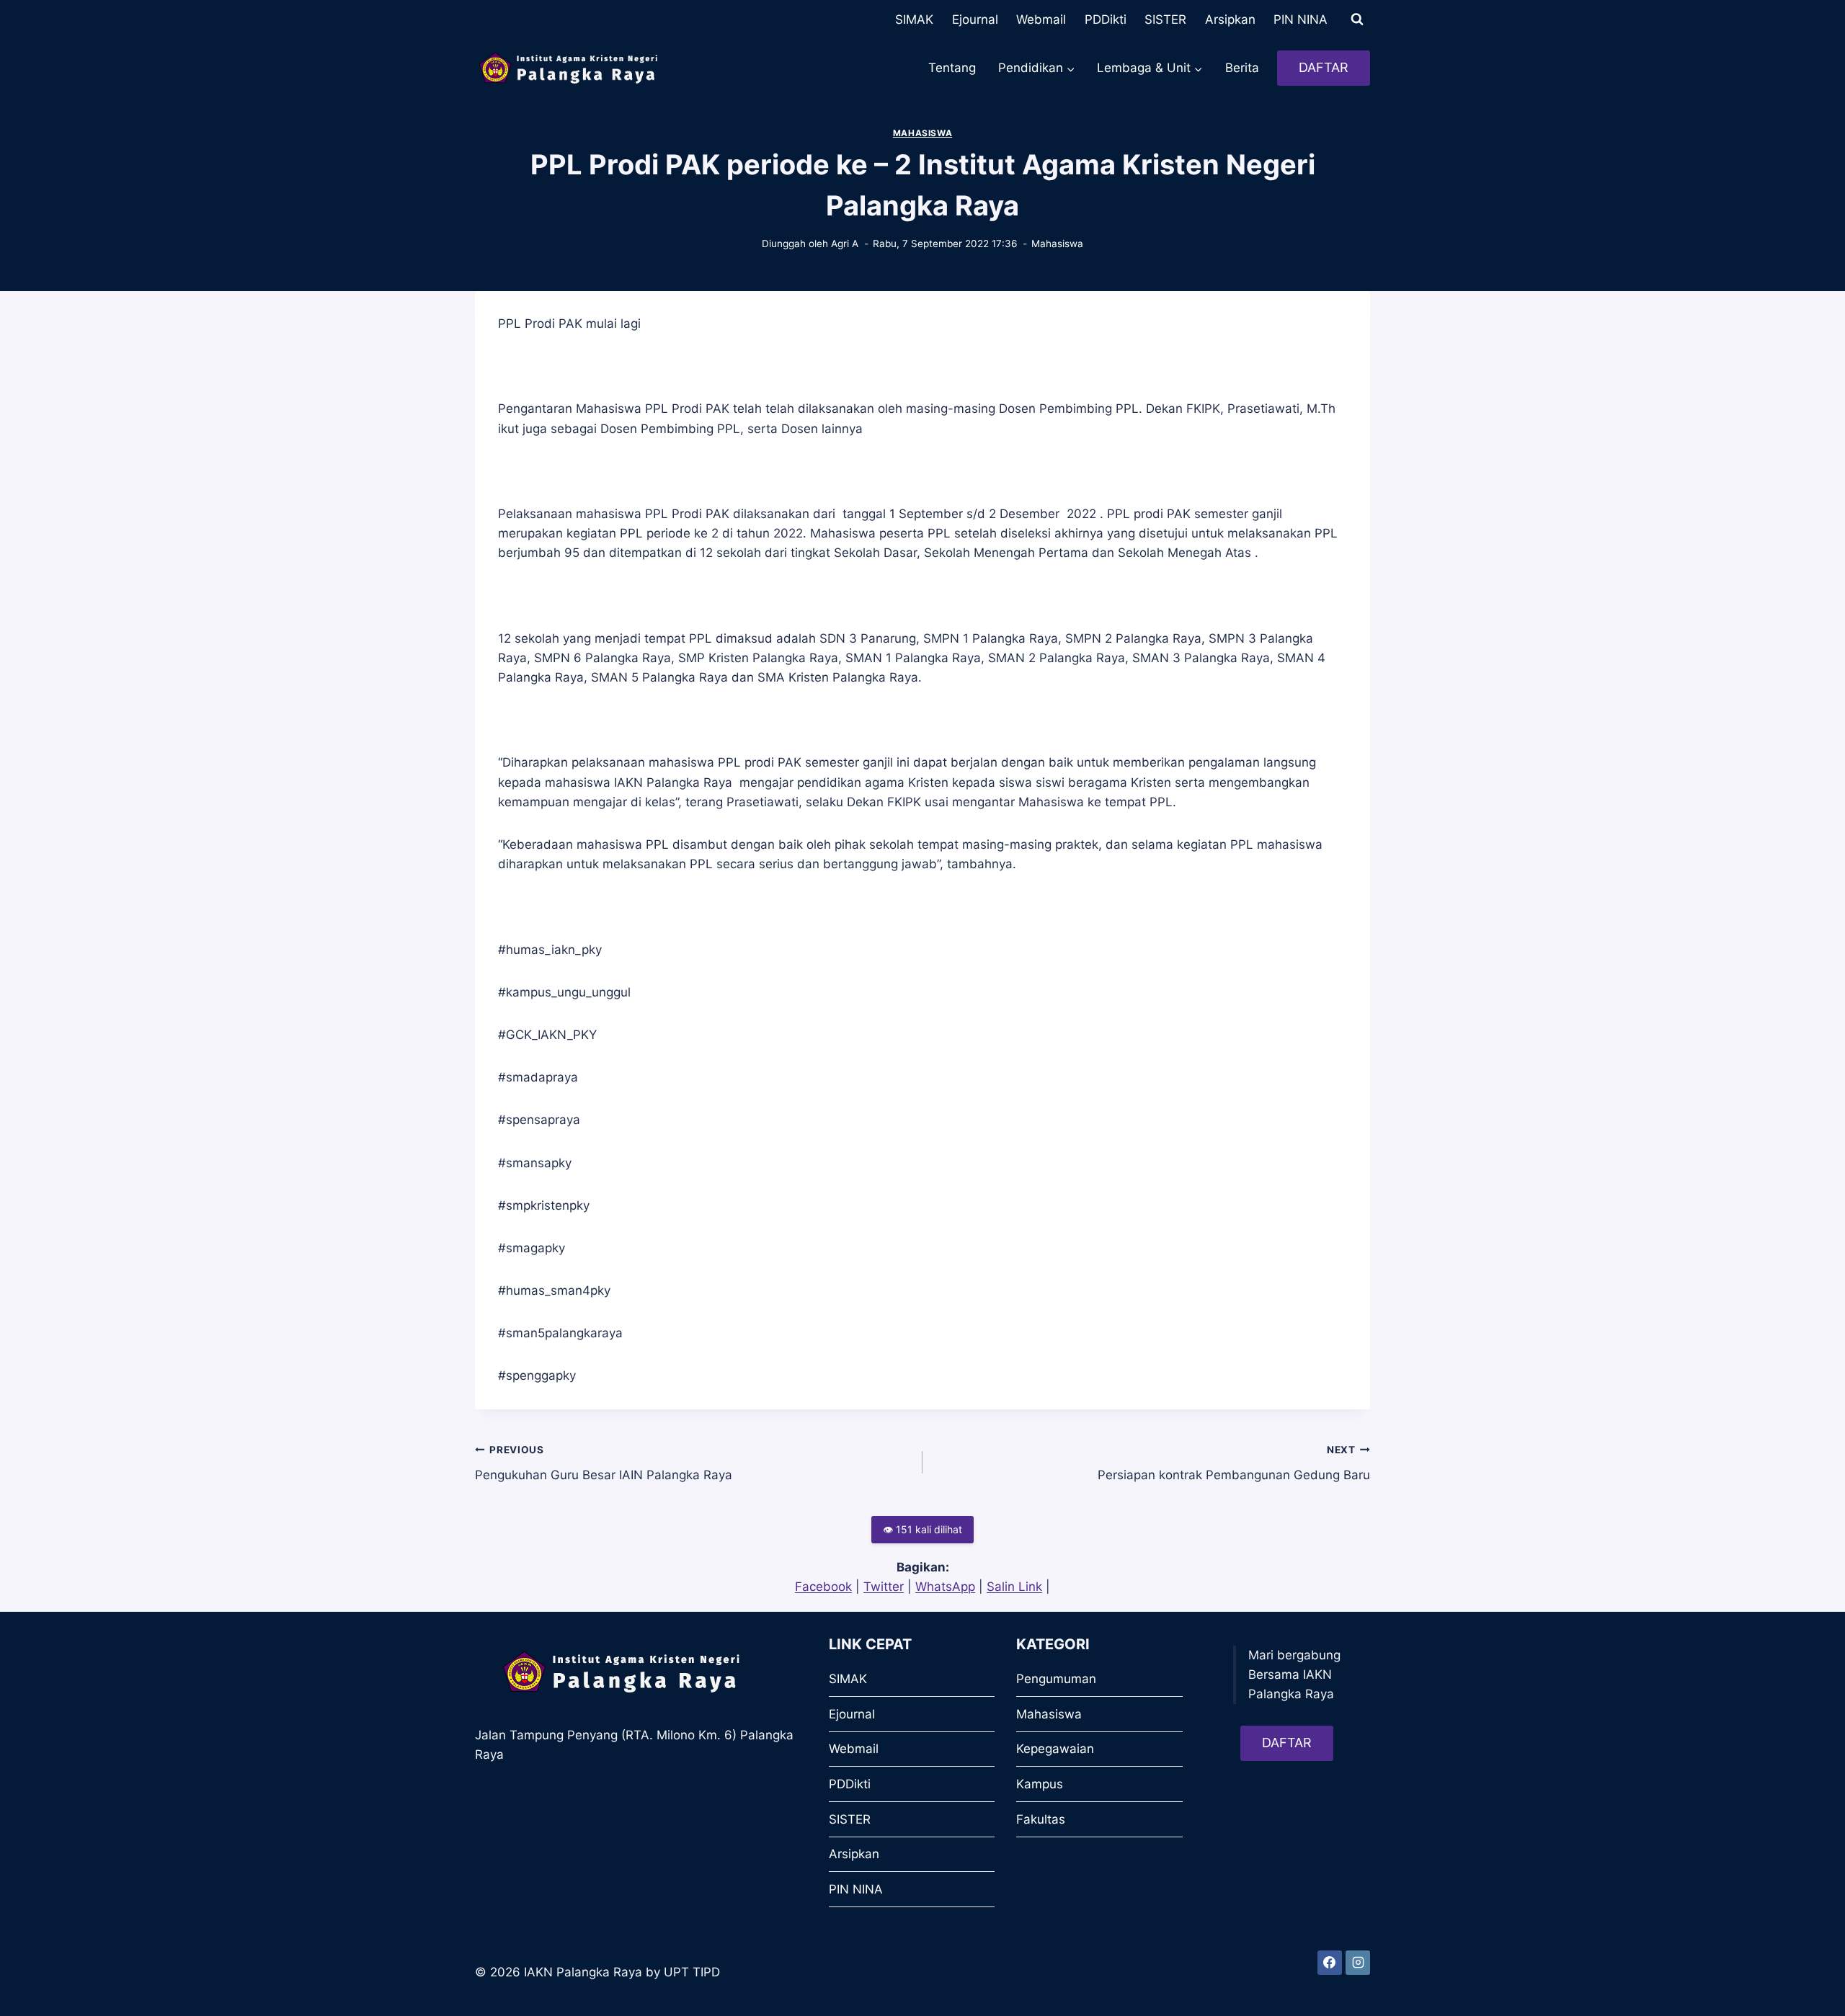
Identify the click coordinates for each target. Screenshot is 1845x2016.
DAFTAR (1324, 67)
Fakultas (1041, 1819)
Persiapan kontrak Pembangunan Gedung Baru (1234, 1463)
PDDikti (1106, 19)
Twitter (884, 1587)
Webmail (1041, 19)
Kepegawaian (1055, 1749)
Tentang (952, 68)
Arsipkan (1230, 19)
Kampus (1040, 1784)
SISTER (1165, 19)
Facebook (823, 1587)
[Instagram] (1358, 1963)
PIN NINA (1301, 19)
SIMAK (914, 19)
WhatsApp (945, 1587)
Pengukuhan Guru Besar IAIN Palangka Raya (604, 1463)
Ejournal (975, 19)
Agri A (845, 244)
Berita (1242, 68)
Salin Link (1014, 1587)
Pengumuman (1056, 1679)
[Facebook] (1330, 1963)
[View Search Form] (1357, 19)
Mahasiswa (922, 133)
